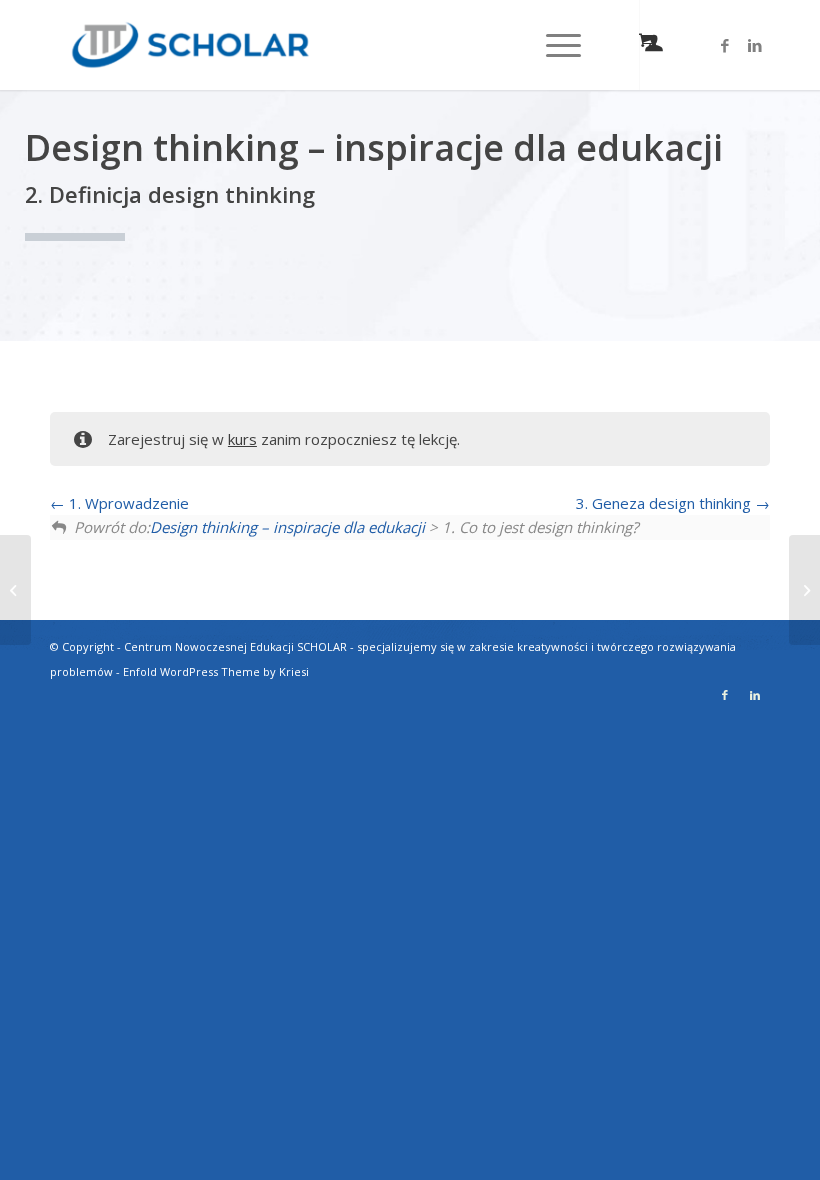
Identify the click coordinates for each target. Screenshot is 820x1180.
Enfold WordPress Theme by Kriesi (216, 671)
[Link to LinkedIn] (755, 45)
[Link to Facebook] (725, 45)
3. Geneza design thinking (665, 503)
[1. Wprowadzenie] (15, 590)
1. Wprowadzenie (127, 503)
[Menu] (553, 45)
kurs (242, 439)
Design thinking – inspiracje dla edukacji (287, 527)
